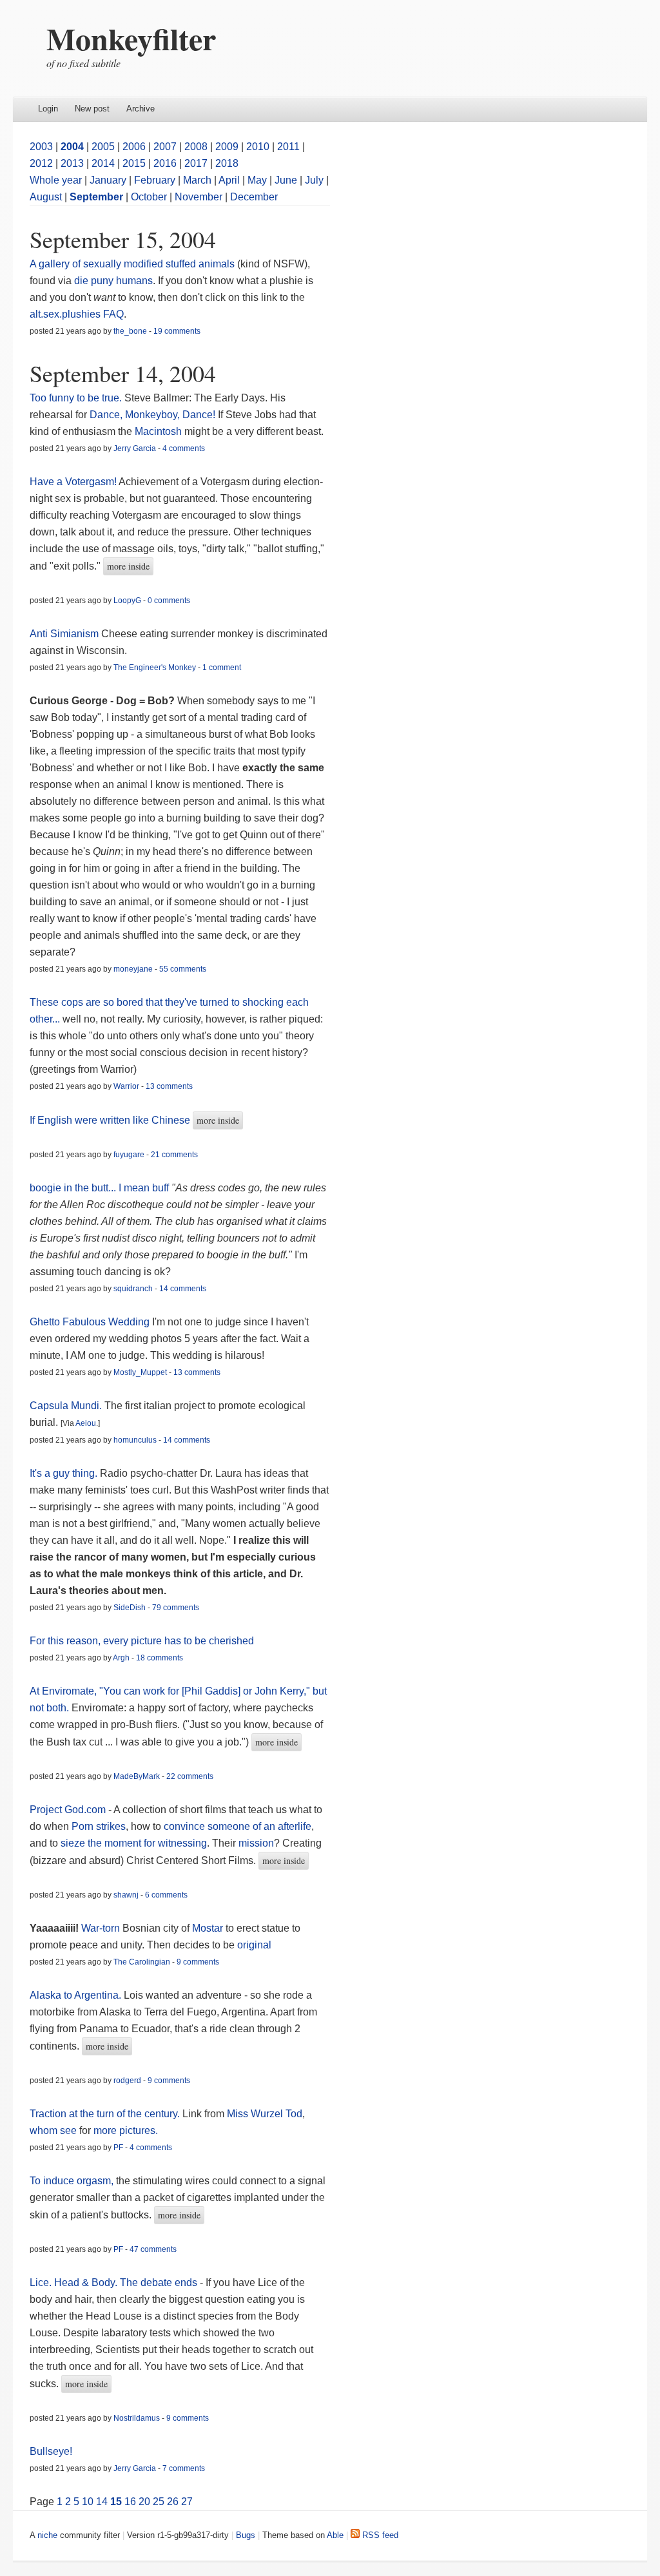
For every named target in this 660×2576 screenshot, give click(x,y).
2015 (134, 163)
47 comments (153, 2249)
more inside (128, 566)
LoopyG (127, 601)
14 (102, 2502)
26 (173, 2502)
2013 (72, 163)
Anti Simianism (64, 634)
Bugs (246, 2535)
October (149, 197)
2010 (258, 147)
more (105, 2130)
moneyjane (133, 969)
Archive (141, 109)
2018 (227, 163)
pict (127, 2130)
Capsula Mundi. (66, 1406)
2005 (103, 147)
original (254, 1945)
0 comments (169, 601)
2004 (72, 147)
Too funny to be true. (76, 398)
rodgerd (127, 2081)
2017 (196, 163)
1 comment (222, 668)
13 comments (169, 1086)
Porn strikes (99, 1826)
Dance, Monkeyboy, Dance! (152, 415)
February (155, 180)
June (286, 180)
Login (48, 109)
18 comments (160, 1658)
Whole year (56, 180)
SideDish (130, 1608)
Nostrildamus (137, 2418)
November (199, 197)
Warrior (126, 1086)
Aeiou (86, 1423)
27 (187, 2502)
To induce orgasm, (73, 2181)
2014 (103, 163)
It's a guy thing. (63, 1473)
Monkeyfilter (131, 38)
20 (144, 2502)
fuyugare (129, 1155)
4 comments (184, 448)
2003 (41, 147)
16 (130, 2502)
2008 (196, 147)
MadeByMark (137, 1776)
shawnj (126, 1895)
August (46, 197)
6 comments (166, 1895)
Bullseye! (51, 2451)
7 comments (184, 2468)
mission (256, 1843)
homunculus (135, 1440)
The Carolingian (142, 1962)
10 (88, 2502)
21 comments (174, 1155)
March (197, 180)
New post (92, 109)
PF (118, 2148)
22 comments (190, 1776)
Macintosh (158, 431)
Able (335, 2535)
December (254, 197)
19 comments (177, 331)
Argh (121, 1658)
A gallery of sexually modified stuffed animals (132, 264)
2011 (288, 147)
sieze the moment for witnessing (134, 1843)
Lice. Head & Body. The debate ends (113, 2283)
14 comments (183, 1289)
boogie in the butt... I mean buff (99, 1188)
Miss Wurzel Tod (265, 2114)
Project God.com (68, 1810)
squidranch (133, 1289)
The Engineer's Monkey (155, 668)
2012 (41, 163)
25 (159, 2502)
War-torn (101, 1928)
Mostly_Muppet (140, 1372)
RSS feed (379, 2535)
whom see (53, 2130)
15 (116, 2502)
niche (47, 2535)
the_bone (130, 331)
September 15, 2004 (123, 239)
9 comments (198, 1962)
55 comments (183, 969)
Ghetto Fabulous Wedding (90, 1322)
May (257, 180)
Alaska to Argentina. (75, 1995)
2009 (227, 147)
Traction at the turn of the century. (105, 2114)
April (229, 180)
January (108, 180)
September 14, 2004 (123, 373)
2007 (165, 147)
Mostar (208, 1928)
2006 (134, 147)
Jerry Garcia (135, 448)
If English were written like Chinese (110, 1120)
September (96, 197)
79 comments (176, 1608)
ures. (147, 2130)
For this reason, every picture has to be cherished (142, 1641)
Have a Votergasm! (73, 482)
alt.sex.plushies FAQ (77, 314)
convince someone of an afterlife (238, 1826)
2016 (165, 163)
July (314, 180)
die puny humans (113, 281)
